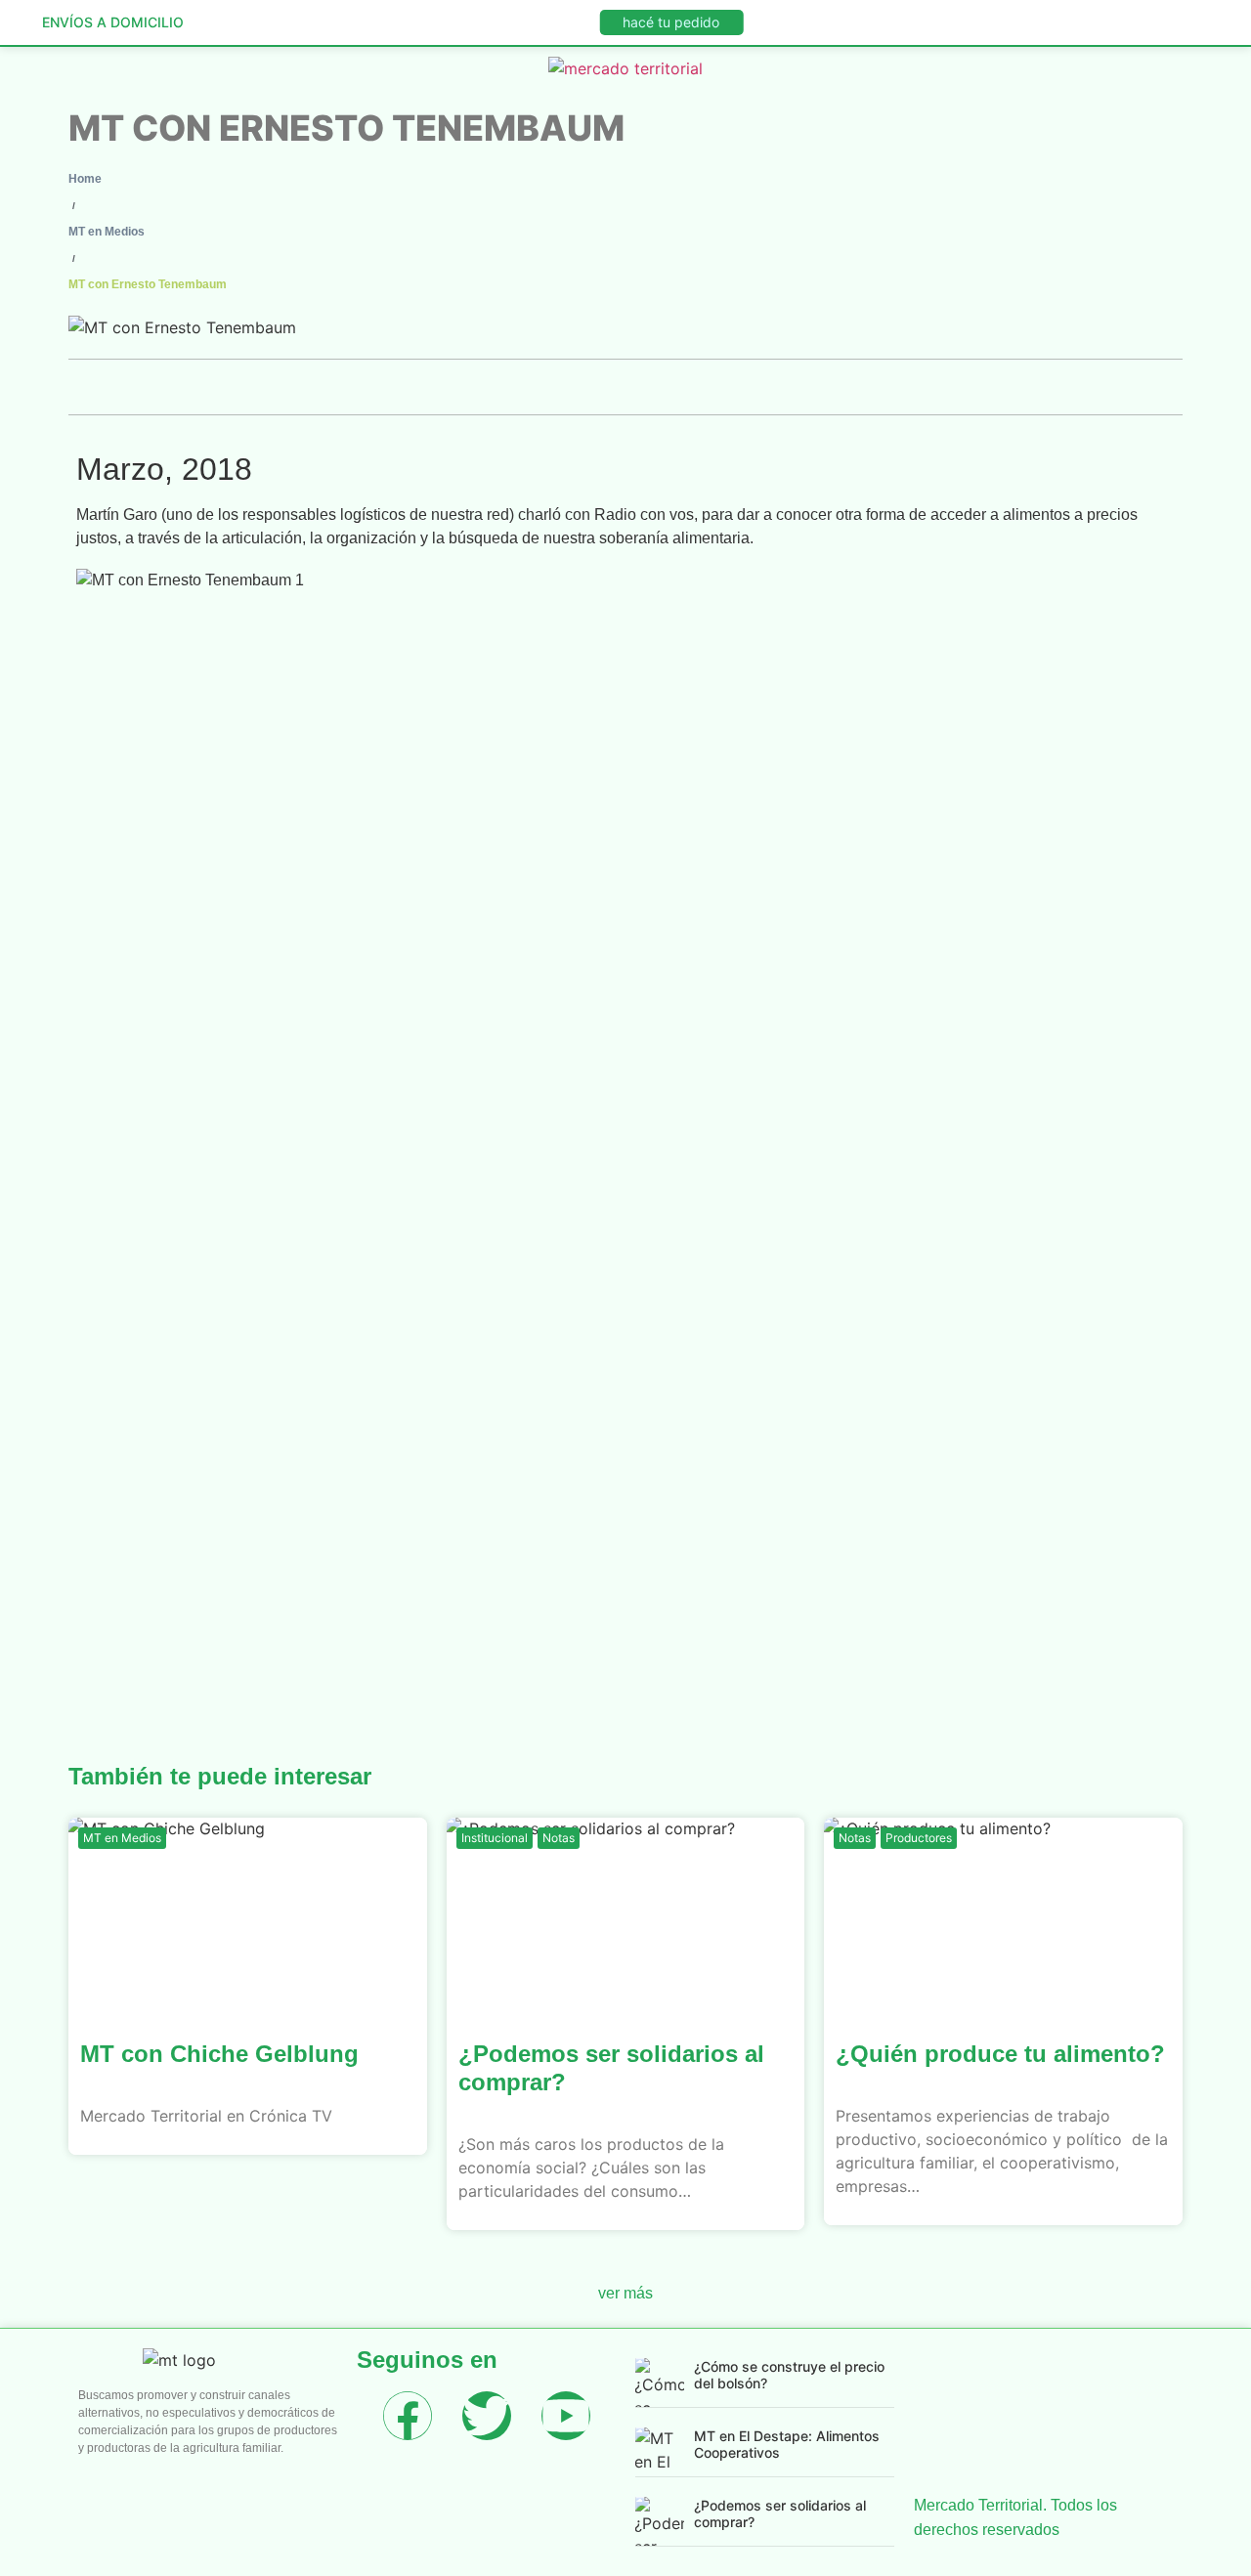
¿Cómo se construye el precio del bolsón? (789, 2375)
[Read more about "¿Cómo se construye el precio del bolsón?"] (660, 2383)
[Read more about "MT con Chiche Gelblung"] (248, 1915)
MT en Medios (107, 232)
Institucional (495, 1838)
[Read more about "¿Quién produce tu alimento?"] (1003, 1915)
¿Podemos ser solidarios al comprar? (780, 2513)
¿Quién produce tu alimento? (1000, 2054)
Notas (559, 1838)
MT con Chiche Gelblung (219, 2054)
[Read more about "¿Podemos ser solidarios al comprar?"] (626, 1915)
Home (85, 179)
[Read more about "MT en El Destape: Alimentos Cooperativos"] (660, 2452)
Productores (919, 1838)
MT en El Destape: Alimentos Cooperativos (787, 2444)
